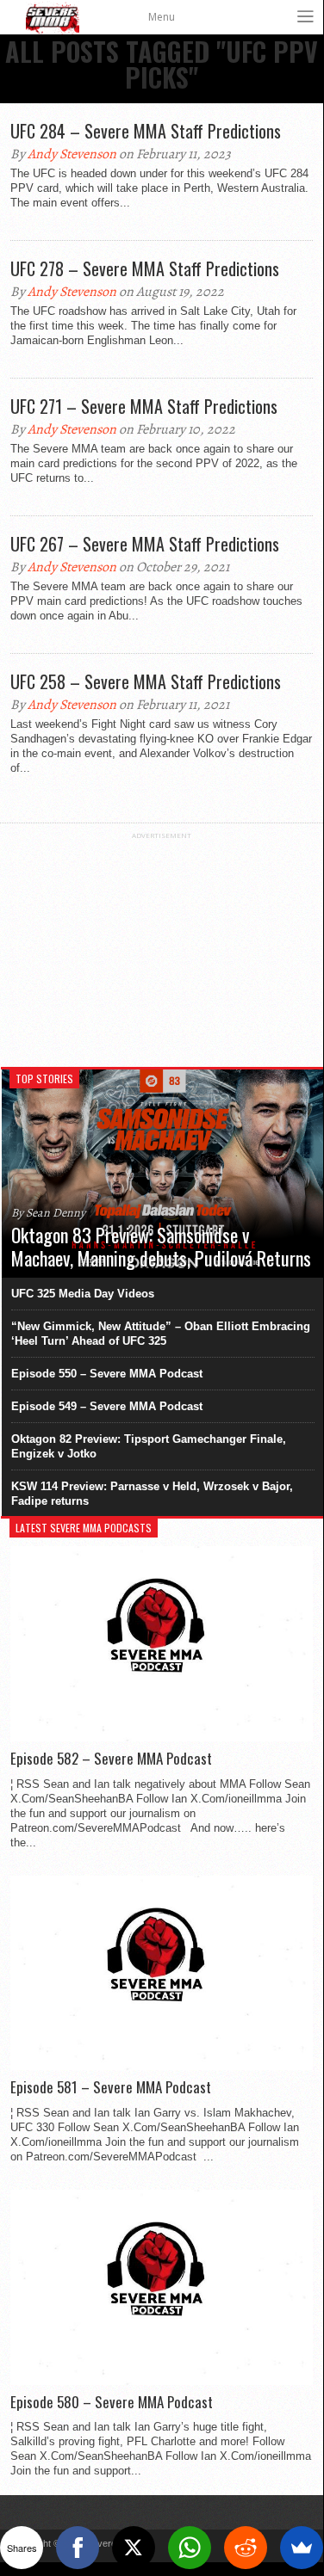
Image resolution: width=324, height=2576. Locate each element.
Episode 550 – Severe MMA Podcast (107, 1374)
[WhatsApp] (190, 2548)
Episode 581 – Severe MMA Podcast (111, 2087)
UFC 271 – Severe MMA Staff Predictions (144, 406)
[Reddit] (246, 2548)
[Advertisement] (162, 947)
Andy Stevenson (72, 154)
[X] (134, 2548)
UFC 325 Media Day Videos (83, 1294)
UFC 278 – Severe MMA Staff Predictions (145, 268)
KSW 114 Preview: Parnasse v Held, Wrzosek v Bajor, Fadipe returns (152, 1494)
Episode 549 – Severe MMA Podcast (107, 1406)
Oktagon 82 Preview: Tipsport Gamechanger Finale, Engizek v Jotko (149, 1446)
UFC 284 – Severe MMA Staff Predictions (146, 131)
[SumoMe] (302, 2548)
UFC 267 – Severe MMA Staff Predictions (145, 544)
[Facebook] (78, 2548)
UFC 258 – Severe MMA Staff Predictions (146, 681)
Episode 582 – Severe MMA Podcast (111, 1759)
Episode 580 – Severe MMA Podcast (112, 2402)
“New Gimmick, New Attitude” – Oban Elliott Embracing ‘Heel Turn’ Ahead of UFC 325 (161, 1334)
